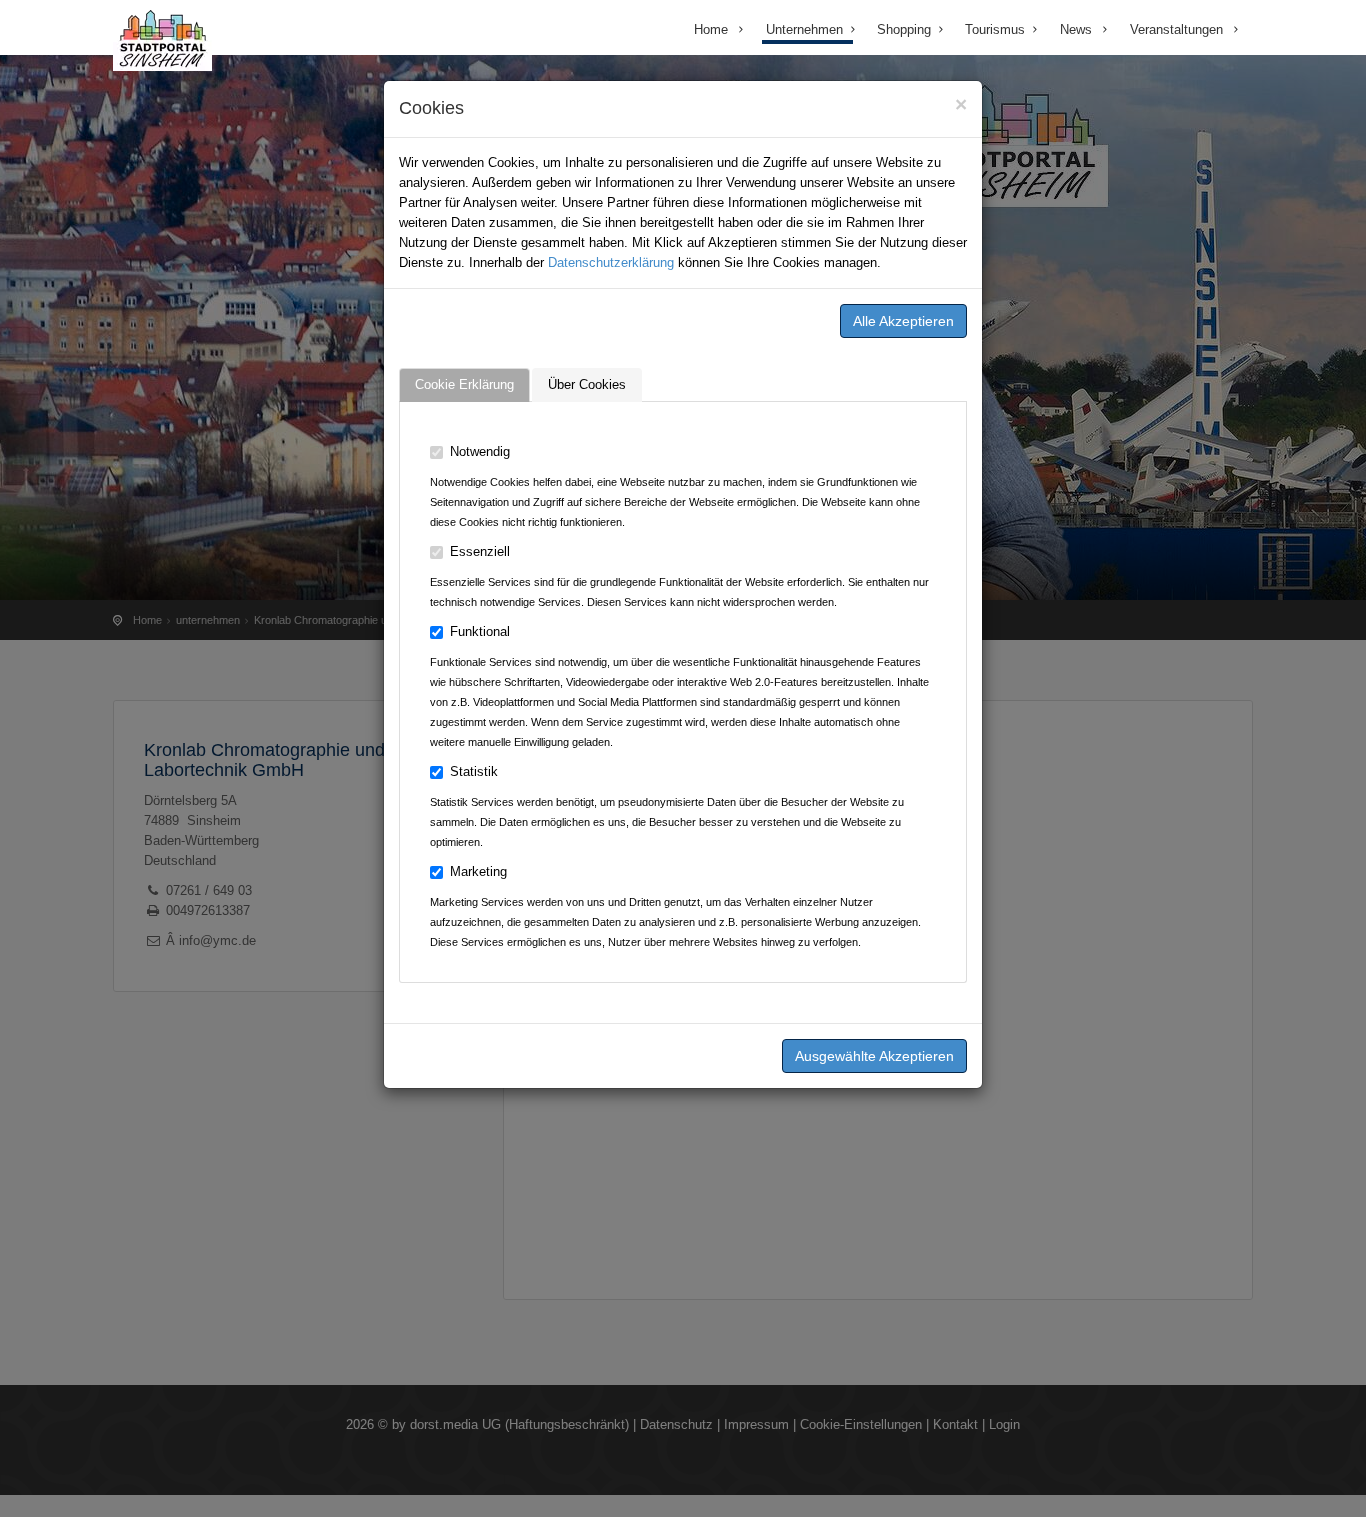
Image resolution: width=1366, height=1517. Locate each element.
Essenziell (480, 551)
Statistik (474, 771)
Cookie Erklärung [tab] (464, 384)
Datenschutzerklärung (611, 262)
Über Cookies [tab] (587, 384)
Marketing (478, 871)
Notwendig (480, 451)
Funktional (480, 631)
